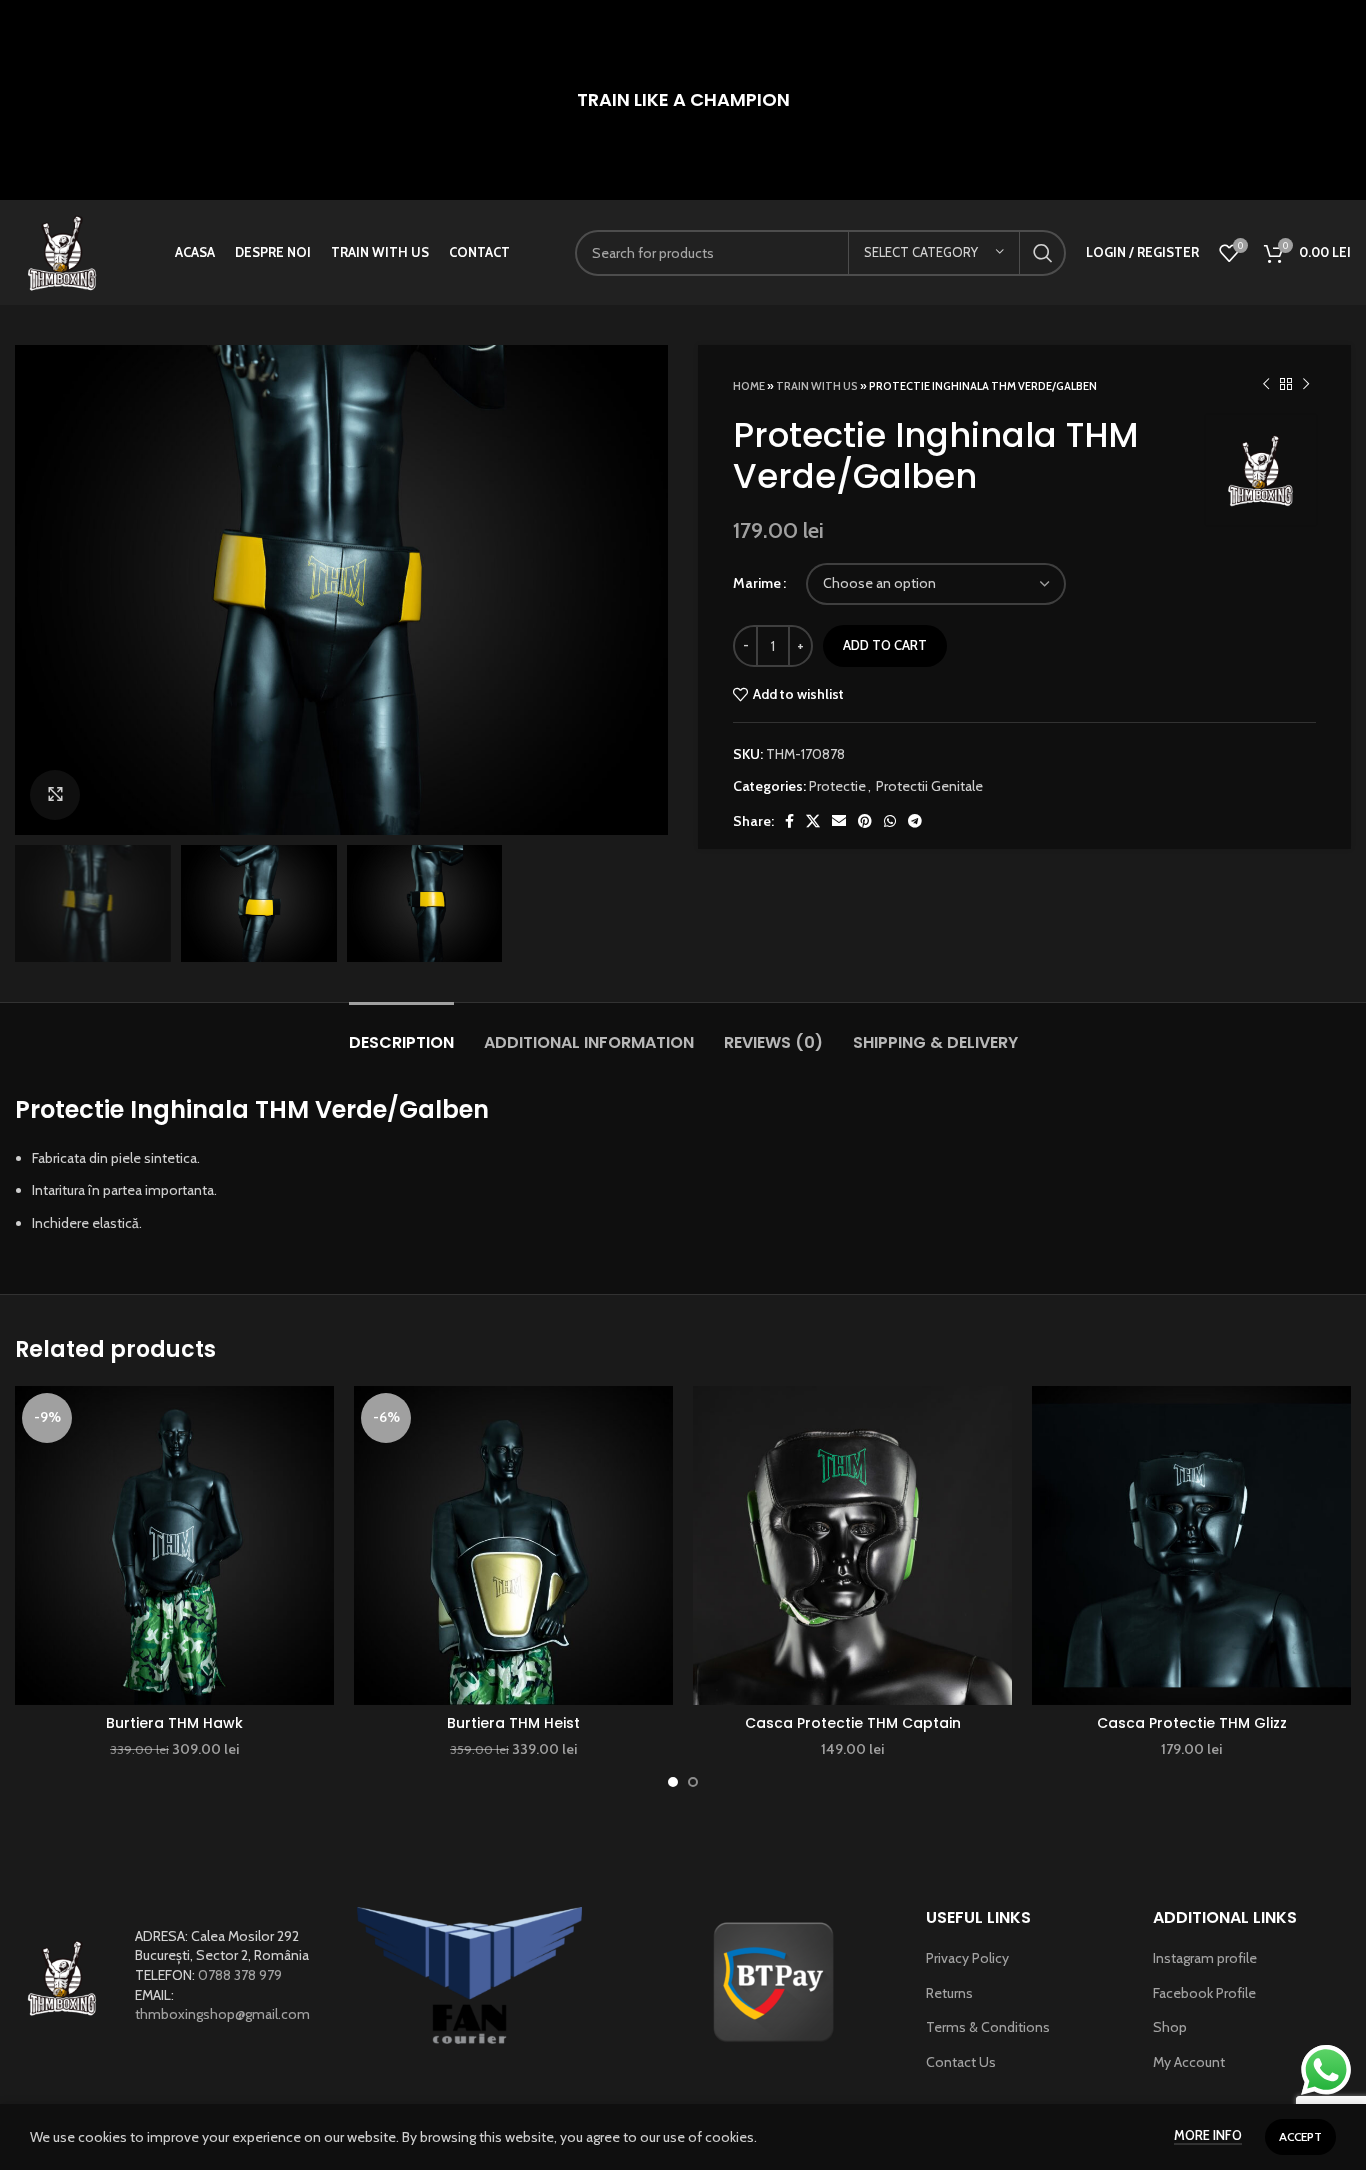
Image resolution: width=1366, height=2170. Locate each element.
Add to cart (885, 645)
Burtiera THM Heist (513, 1723)
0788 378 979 (240, 1975)
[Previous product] (1266, 385)
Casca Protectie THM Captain (853, 1723)
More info (1208, 2135)
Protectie (837, 786)
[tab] (401, 1032)
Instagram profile (1205, 1958)
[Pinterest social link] (865, 821)
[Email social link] (839, 821)
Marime (757, 583)
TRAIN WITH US (817, 386)
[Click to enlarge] (55, 795)
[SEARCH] (1043, 253)
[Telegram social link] (915, 821)
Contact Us (961, 2062)
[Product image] (174, 1545)
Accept (1300, 2136)
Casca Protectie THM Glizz (1192, 1723)
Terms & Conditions (988, 2027)
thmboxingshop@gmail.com (222, 2014)
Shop (1170, 2027)
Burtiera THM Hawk (174, 1723)
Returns (949, 1993)
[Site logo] (62, 251)
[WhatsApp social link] (890, 821)
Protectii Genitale (929, 786)
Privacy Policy (967, 1958)
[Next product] (1306, 385)
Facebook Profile (1204, 1993)
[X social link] (813, 821)
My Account (1189, 2062)
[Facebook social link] (789, 821)
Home (749, 386)
